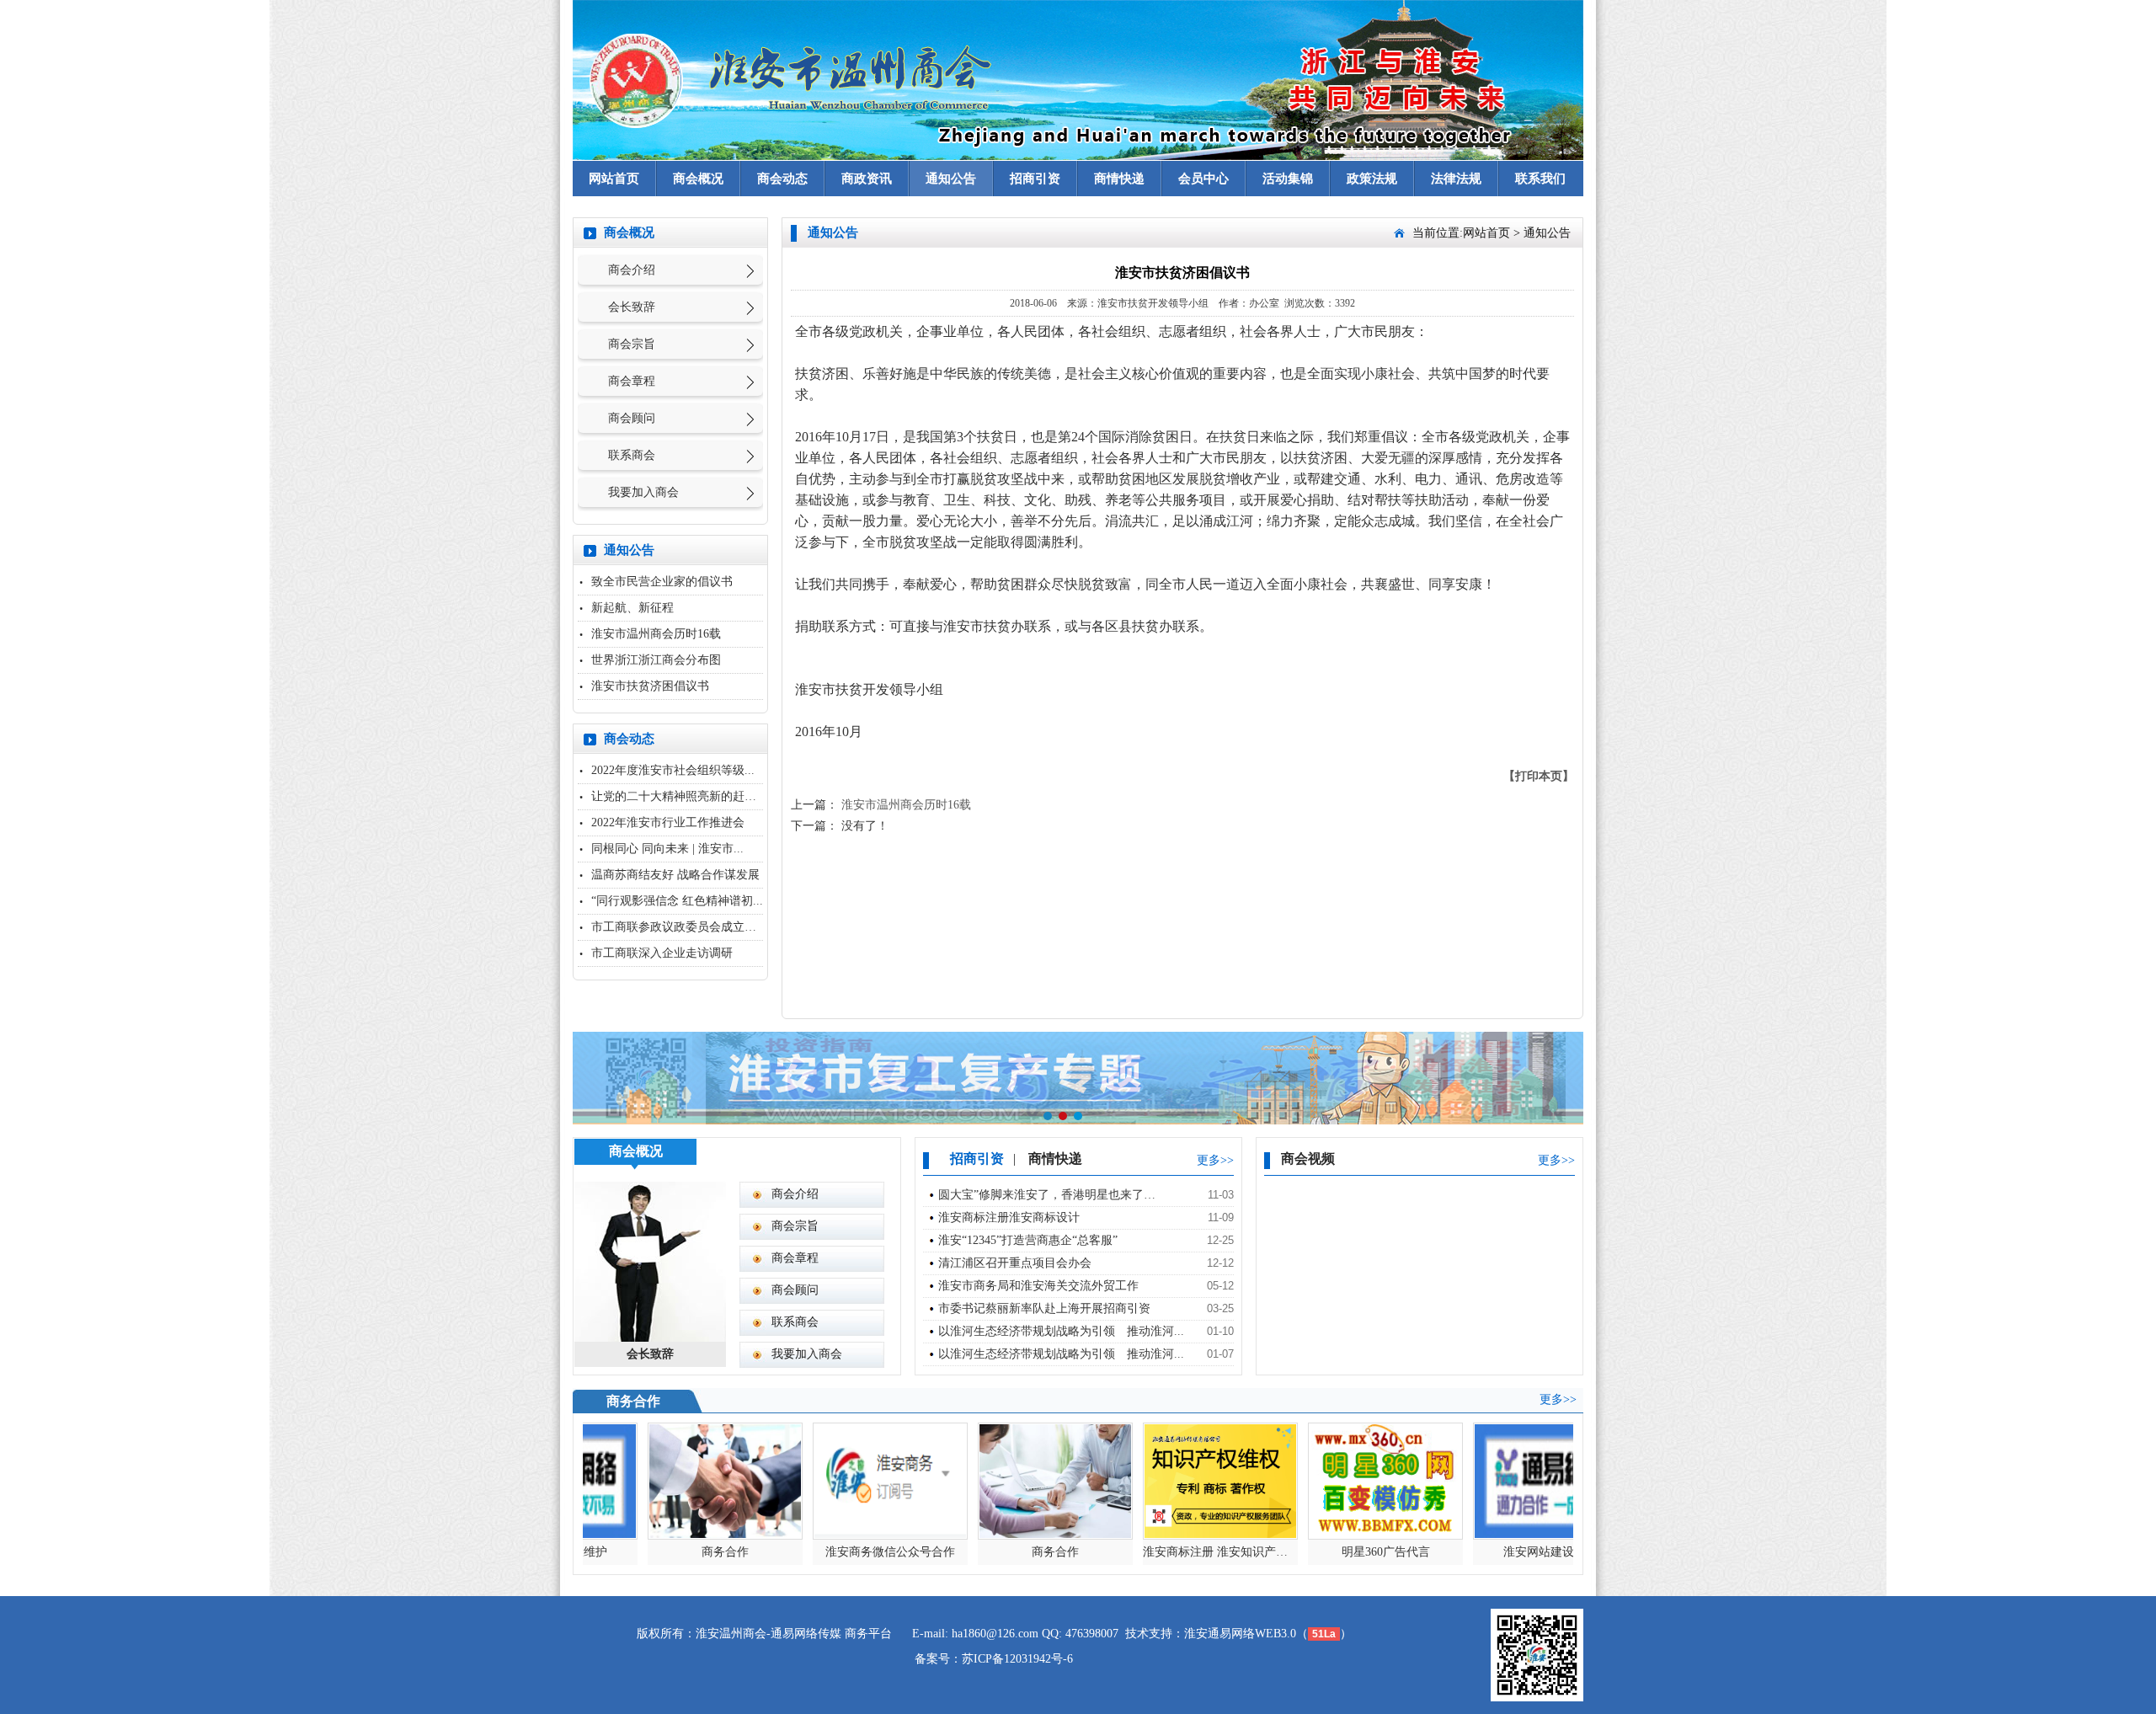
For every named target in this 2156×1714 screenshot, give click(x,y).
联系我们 (1540, 179)
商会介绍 (632, 270)
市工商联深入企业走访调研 (662, 953)
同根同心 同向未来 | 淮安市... (667, 849)
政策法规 (1372, 179)
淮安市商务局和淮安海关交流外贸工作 (1038, 1286)
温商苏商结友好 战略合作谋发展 (675, 875)
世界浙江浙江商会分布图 (656, 660)
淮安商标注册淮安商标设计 (1009, 1217)
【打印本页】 (1539, 776)
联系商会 (632, 455)
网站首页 (614, 179)
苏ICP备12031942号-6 (1017, 1659)
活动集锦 (1288, 179)
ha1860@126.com (995, 1634)
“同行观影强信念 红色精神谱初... (677, 901)
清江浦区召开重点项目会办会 (1015, 1263)
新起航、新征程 (632, 608)
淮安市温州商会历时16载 (656, 634)
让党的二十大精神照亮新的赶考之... (685, 796)
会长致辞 (632, 307)
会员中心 (1203, 179)
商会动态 (782, 179)
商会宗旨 (632, 344)
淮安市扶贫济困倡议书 (650, 686)
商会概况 (698, 179)
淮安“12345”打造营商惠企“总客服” (1028, 1240)
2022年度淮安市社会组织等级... (673, 770)
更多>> (1215, 1160)
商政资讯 (867, 179)
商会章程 (632, 381)
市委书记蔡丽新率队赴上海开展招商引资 (1044, 1308)
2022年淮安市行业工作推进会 (668, 822)
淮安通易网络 (1219, 1634)
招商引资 (1035, 179)
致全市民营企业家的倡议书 (662, 582)
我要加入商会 (643, 492)
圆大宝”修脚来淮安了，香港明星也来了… (1047, 1195)
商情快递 (1119, 179)
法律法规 (1456, 179)
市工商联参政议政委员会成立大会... (685, 927)
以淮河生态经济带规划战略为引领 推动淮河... (1061, 1331)
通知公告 (951, 179)
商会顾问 (632, 418)
